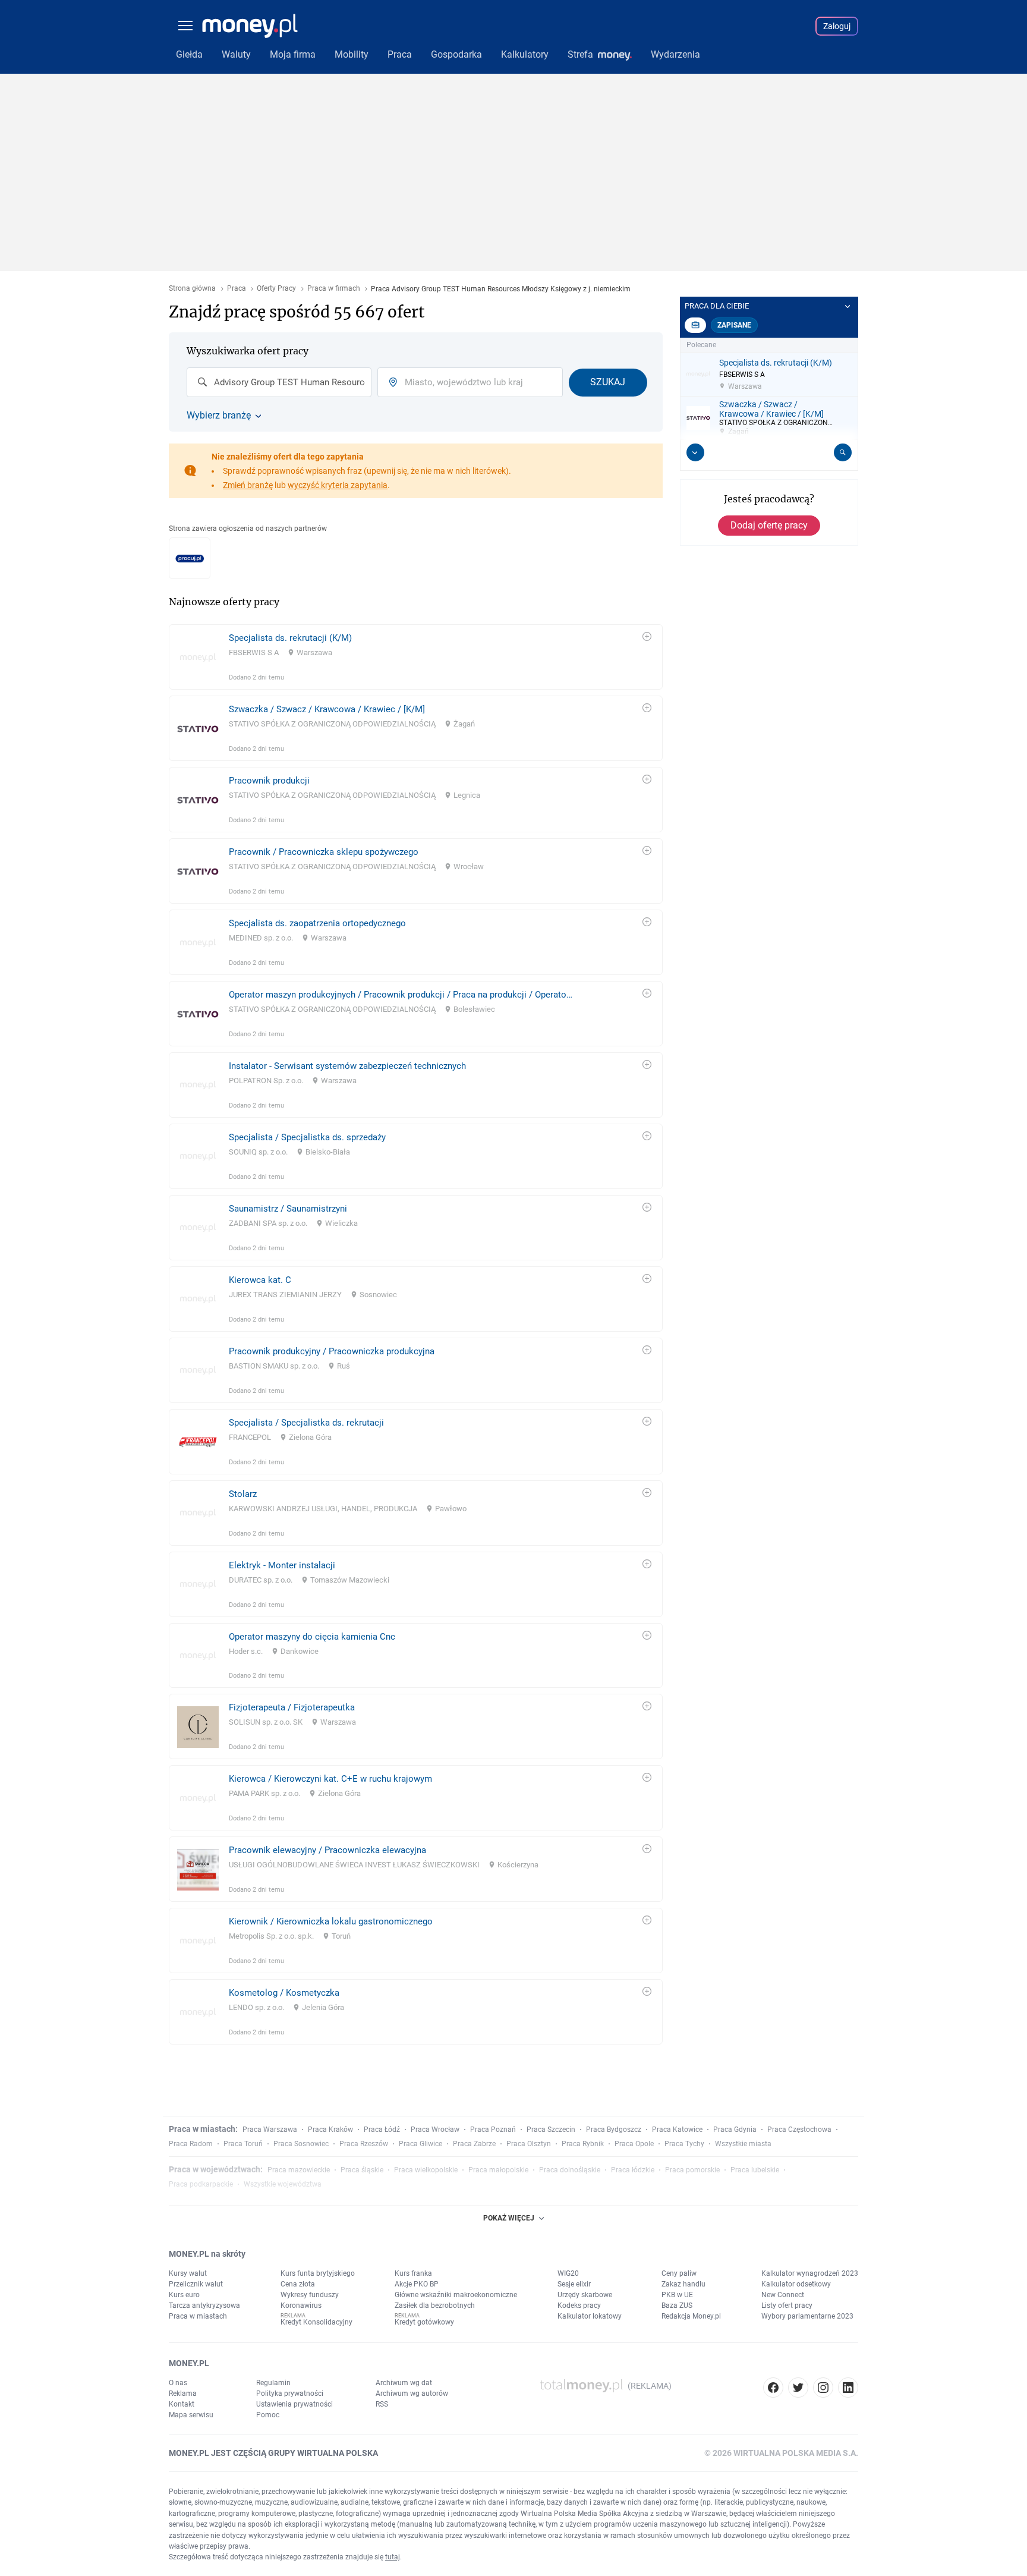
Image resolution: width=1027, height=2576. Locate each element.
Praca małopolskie (498, 2170)
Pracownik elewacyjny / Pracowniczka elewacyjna (327, 1850)
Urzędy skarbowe (585, 2295)
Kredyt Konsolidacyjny (316, 2322)
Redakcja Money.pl (691, 2316)
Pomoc (268, 2415)
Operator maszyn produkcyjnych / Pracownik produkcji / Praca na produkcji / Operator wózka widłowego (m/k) (401, 995)
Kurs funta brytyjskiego (318, 2273)
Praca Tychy (684, 2144)
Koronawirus (301, 2305)
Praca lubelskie (755, 2170)
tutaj (393, 2557)
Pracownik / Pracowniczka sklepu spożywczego (324, 852)
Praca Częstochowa (799, 2130)
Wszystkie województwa (283, 2184)
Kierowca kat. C (260, 1280)
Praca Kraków (330, 2130)
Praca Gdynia (735, 2130)
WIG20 (568, 2273)
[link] (416, 657)
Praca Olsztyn (529, 2144)
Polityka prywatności (290, 2393)
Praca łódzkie (633, 2170)
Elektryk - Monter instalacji (282, 1565)
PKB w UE (677, 2295)
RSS (382, 2404)
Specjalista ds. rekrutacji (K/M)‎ (290, 638)
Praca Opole (634, 2144)
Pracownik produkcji (269, 781)
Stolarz (243, 1494)
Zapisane (734, 325)
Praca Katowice (677, 2130)
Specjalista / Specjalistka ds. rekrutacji (306, 1423)
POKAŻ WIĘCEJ (509, 2218)
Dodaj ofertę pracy (769, 525)
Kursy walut (188, 2273)
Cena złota (298, 2284)
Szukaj (608, 382)
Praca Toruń (243, 2144)
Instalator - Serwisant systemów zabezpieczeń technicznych (347, 1066)
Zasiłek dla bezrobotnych (435, 2305)
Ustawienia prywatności (294, 2404)
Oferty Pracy (276, 289)
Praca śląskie (362, 2170)
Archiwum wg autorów (412, 2393)
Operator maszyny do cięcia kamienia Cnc (312, 1637)
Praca (237, 289)
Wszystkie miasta (743, 2144)
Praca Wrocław (435, 2130)
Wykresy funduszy (310, 2295)
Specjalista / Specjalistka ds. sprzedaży (307, 1137)
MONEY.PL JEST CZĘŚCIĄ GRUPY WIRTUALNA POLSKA (273, 2453)
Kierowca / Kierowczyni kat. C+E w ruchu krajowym (330, 1779)
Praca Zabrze (474, 2144)
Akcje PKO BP (417, 2284)
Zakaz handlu (683, 2284)
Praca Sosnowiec (301, 2144)
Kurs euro (184, 2295)
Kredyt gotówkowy (424, 2322)
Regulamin (273, 2383)
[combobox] (279, 382)
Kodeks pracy (579, 2305)
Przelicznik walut (196, 2284)
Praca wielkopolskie (426, 2170)
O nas (178, 2383)
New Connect (783, 2295)
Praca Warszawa (270, 2130)
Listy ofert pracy (787, 2305)
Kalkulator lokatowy (590, 2316)
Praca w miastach (198, 2316)
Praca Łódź (382, 2130)
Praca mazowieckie (299, 2170)
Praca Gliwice (420, 2144)
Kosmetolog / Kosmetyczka (284, 1993)
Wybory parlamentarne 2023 (807, 2316)
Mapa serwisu (191, 2415)
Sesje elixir (574, 2284)
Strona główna (192, 289)
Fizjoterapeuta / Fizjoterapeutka (292, 1707)
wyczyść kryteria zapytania (338, 485)
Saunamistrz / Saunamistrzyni (288, 1209)
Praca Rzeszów (364, 2144)
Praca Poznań (493, 2130)
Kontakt (182, 2404)
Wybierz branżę (219, 416)
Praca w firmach (334, 289)
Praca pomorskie (692, 2170)
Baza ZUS (677, 2305)
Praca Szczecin (551, 2130)
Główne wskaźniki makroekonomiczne (456, 2295)
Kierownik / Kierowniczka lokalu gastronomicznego (331, 1921)
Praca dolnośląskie (570, 2170)
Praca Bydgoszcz (614, 2130)
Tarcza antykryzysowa (204, 2305)
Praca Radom (191, 2144)
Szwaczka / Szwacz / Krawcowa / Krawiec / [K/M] (327, 709)
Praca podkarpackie (201, 2184)
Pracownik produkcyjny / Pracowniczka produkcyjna (332, 1351)
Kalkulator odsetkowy (796, 2284)
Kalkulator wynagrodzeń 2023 (810, 2273)
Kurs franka (413, 2273)
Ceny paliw (679, 2273)
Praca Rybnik (583, 2144)
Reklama (183, 2393)
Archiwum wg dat (404, 2383)
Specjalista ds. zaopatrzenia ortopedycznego (317, 923)
